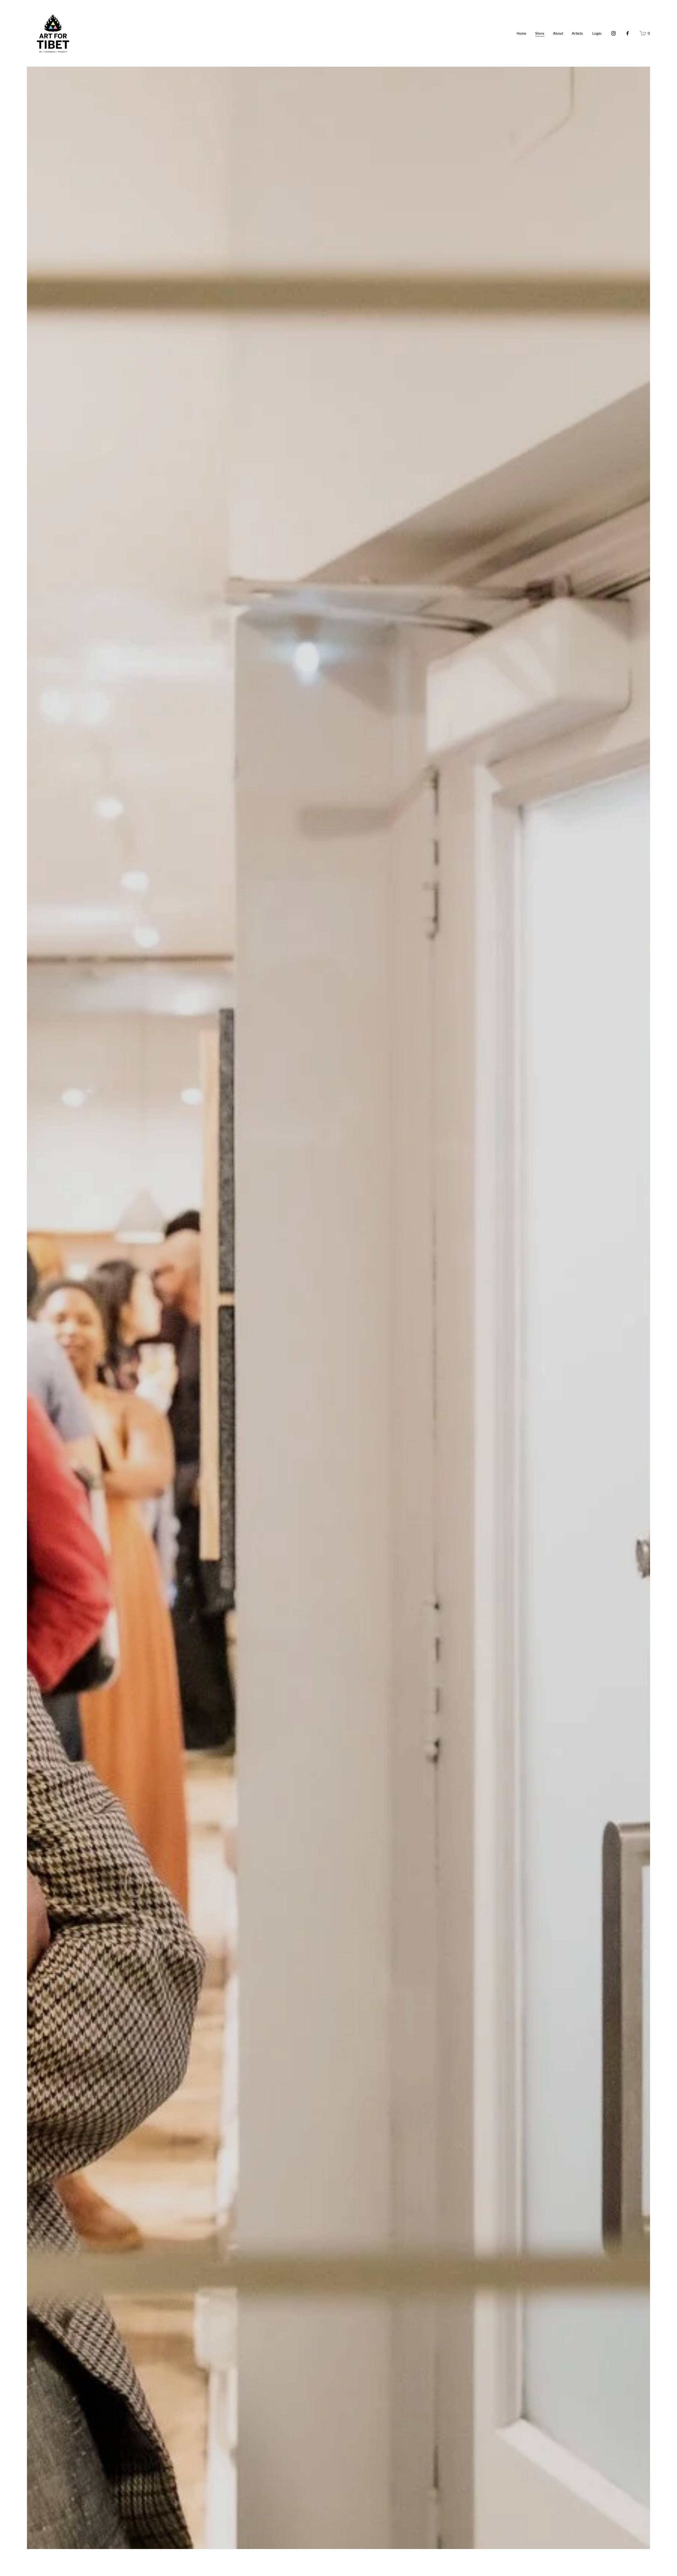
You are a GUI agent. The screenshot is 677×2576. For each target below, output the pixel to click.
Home (522, 33)
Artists (577, 33)
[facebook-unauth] (628, 33)
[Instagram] (614, 33)
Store (540, 33)
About (558, 33)
